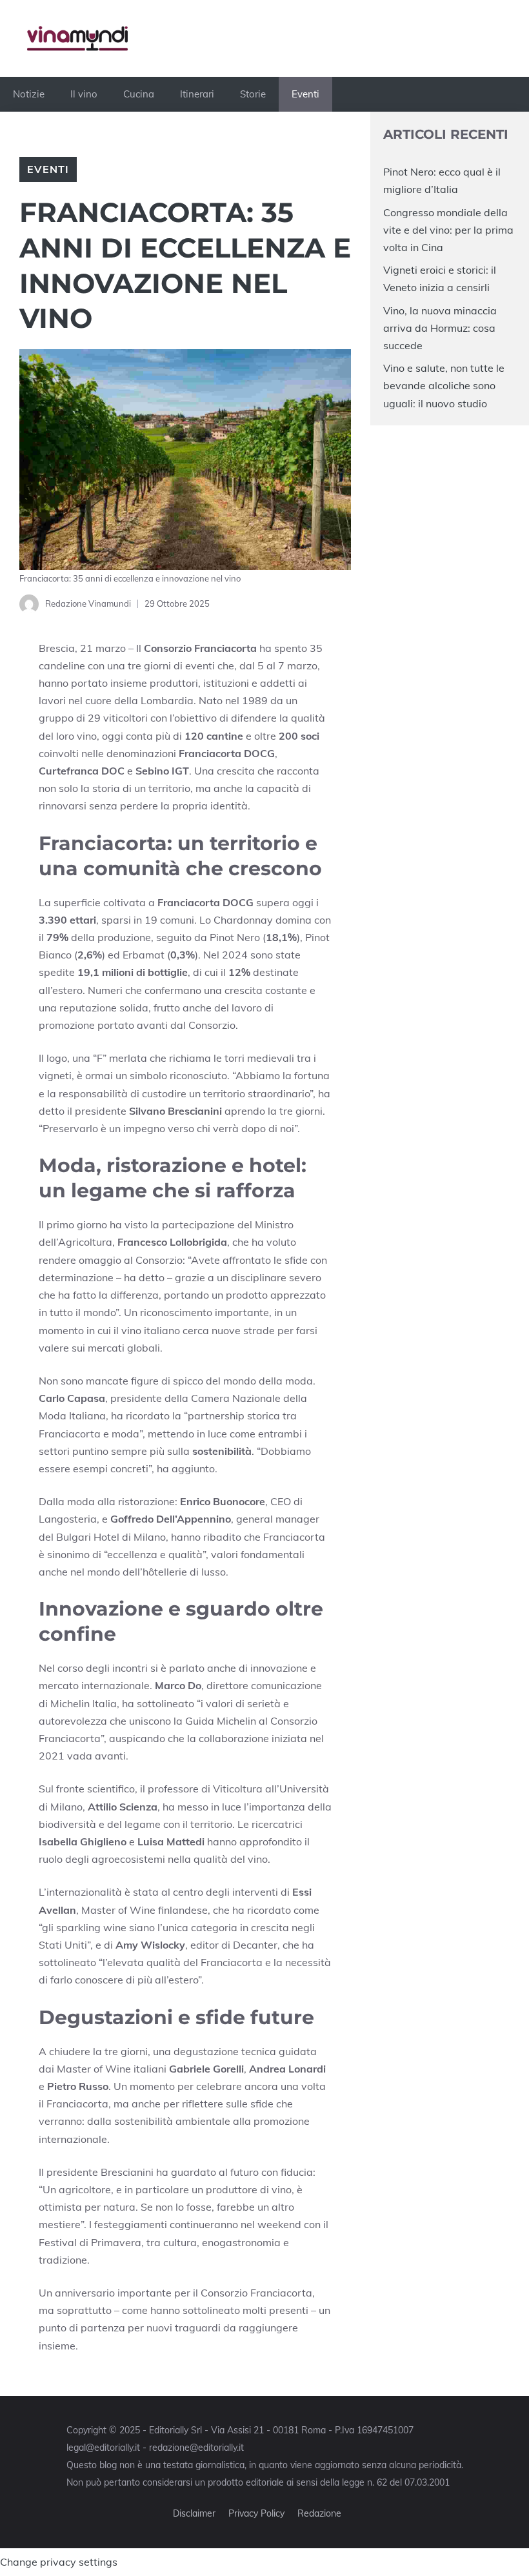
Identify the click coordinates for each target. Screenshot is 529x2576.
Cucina (139, 94)
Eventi (305, 94)
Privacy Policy (256, 2513)
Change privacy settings (59, 2562)
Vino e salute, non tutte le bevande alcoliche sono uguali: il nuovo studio (444, 385)
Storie (253, 94)
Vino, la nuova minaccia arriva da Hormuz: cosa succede (440, 328)
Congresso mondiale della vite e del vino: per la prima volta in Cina (448, 230)
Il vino (84, 94)
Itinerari (197, 94)
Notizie (29, 94)
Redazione (319, 2513)
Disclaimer (194, 2513)
